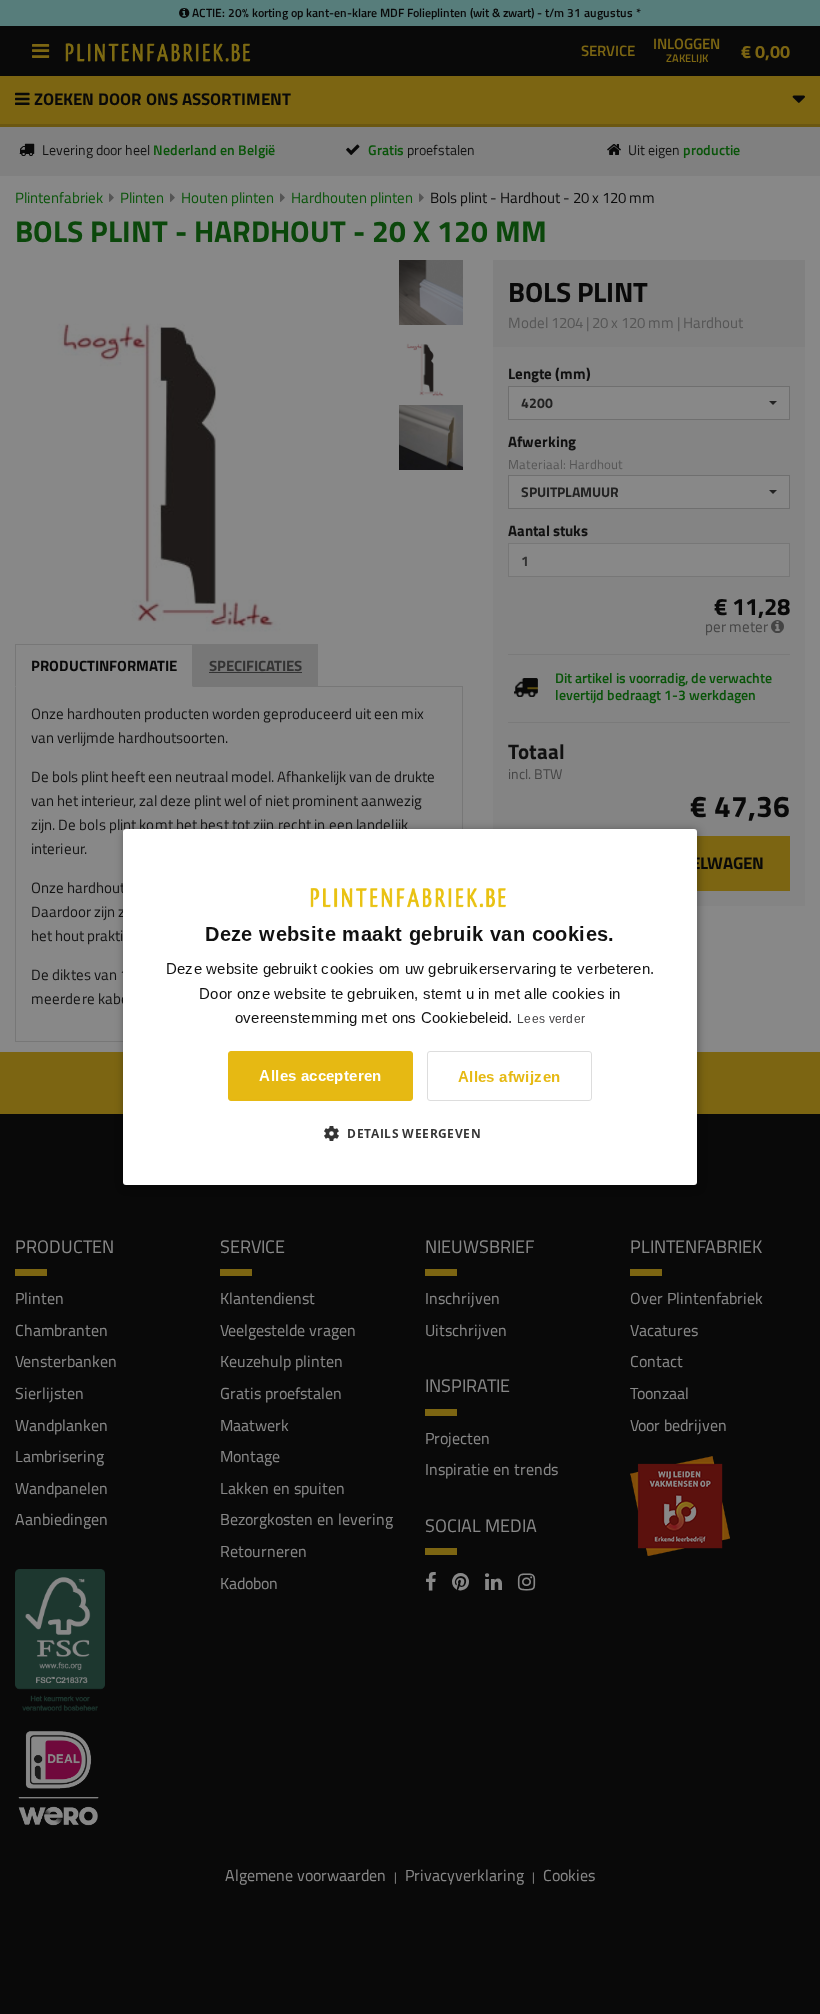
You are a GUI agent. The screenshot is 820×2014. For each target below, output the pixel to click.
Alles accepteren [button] (320, 1075)
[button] (410, 1133)
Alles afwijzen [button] (509, 1076)
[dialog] (410, 1007)
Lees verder (551, 1019)
